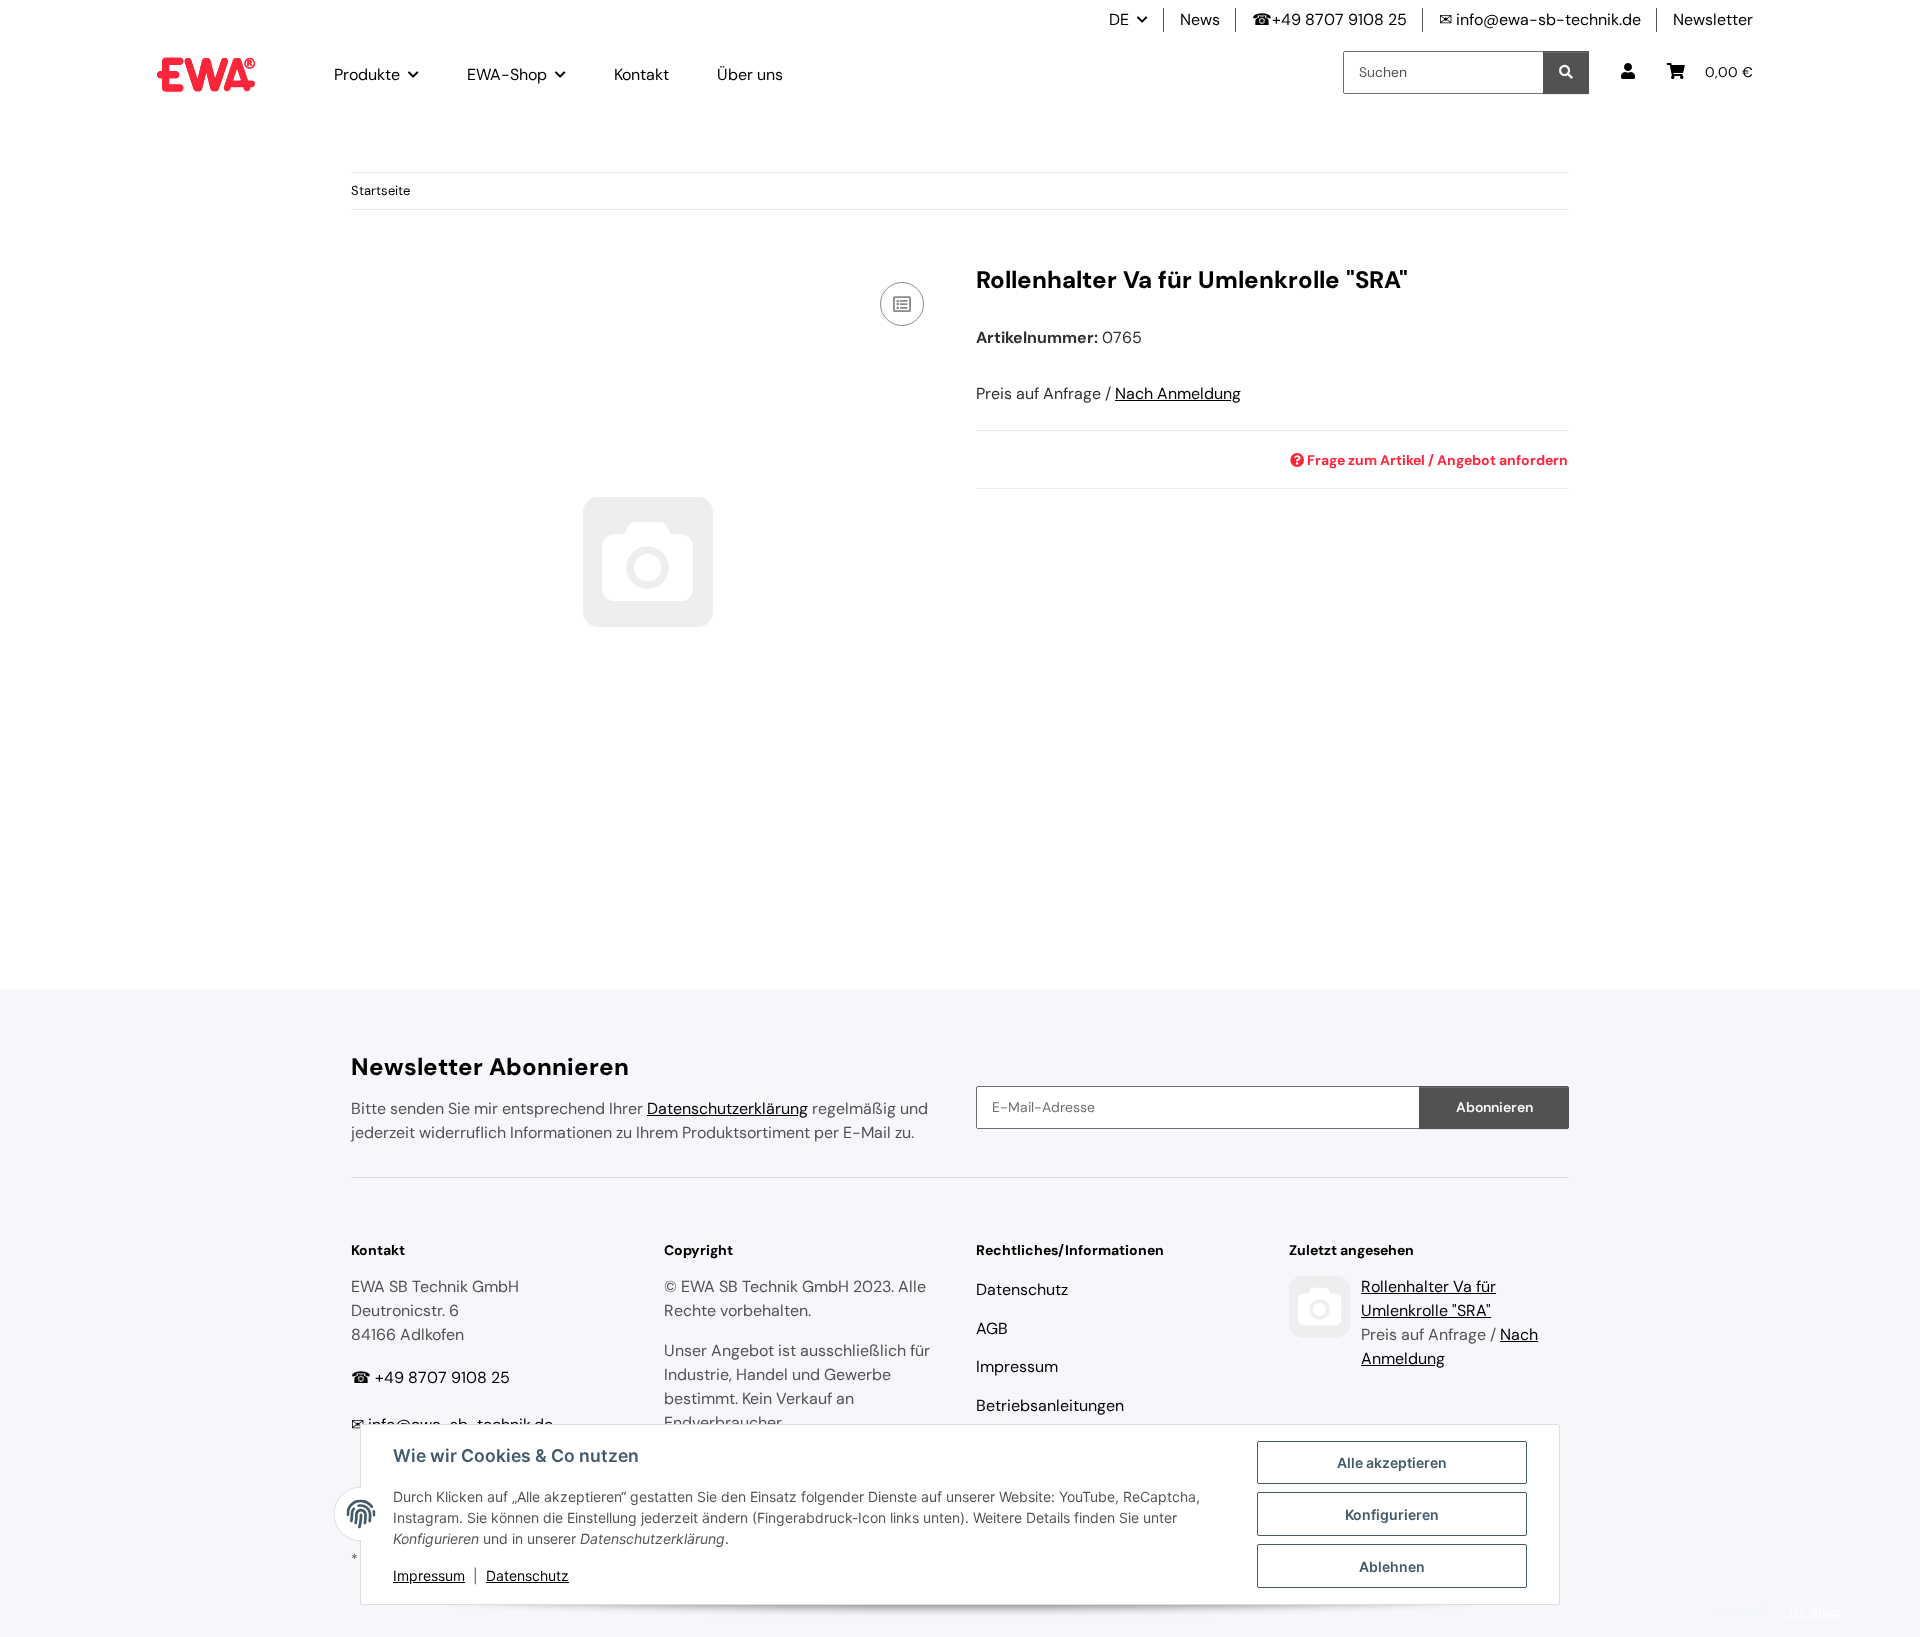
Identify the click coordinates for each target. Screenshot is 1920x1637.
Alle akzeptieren (1392, 1462)
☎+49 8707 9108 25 (1329, 19)
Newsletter (1713, 19)
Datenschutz (527, 1575)
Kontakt (641, 74)
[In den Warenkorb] (367, 255)
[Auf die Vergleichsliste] (902, 304)
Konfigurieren (1392, 1514)
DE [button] (1119, 19)
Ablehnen (1392, 1566)
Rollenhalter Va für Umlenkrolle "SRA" (1428, 1298)
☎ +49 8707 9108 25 (430, 1377)
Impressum (429, 1575)
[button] (1628, 72)
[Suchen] (1566, 72)
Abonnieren (1494, 1107)
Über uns (750, 74)
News (1200, 19)
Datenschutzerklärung (727, 1108)
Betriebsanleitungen (1050, 1405)
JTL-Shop (1813, 1612)
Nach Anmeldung (1178, 393)
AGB (992, 1328)
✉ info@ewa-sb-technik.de (1540, 19)
